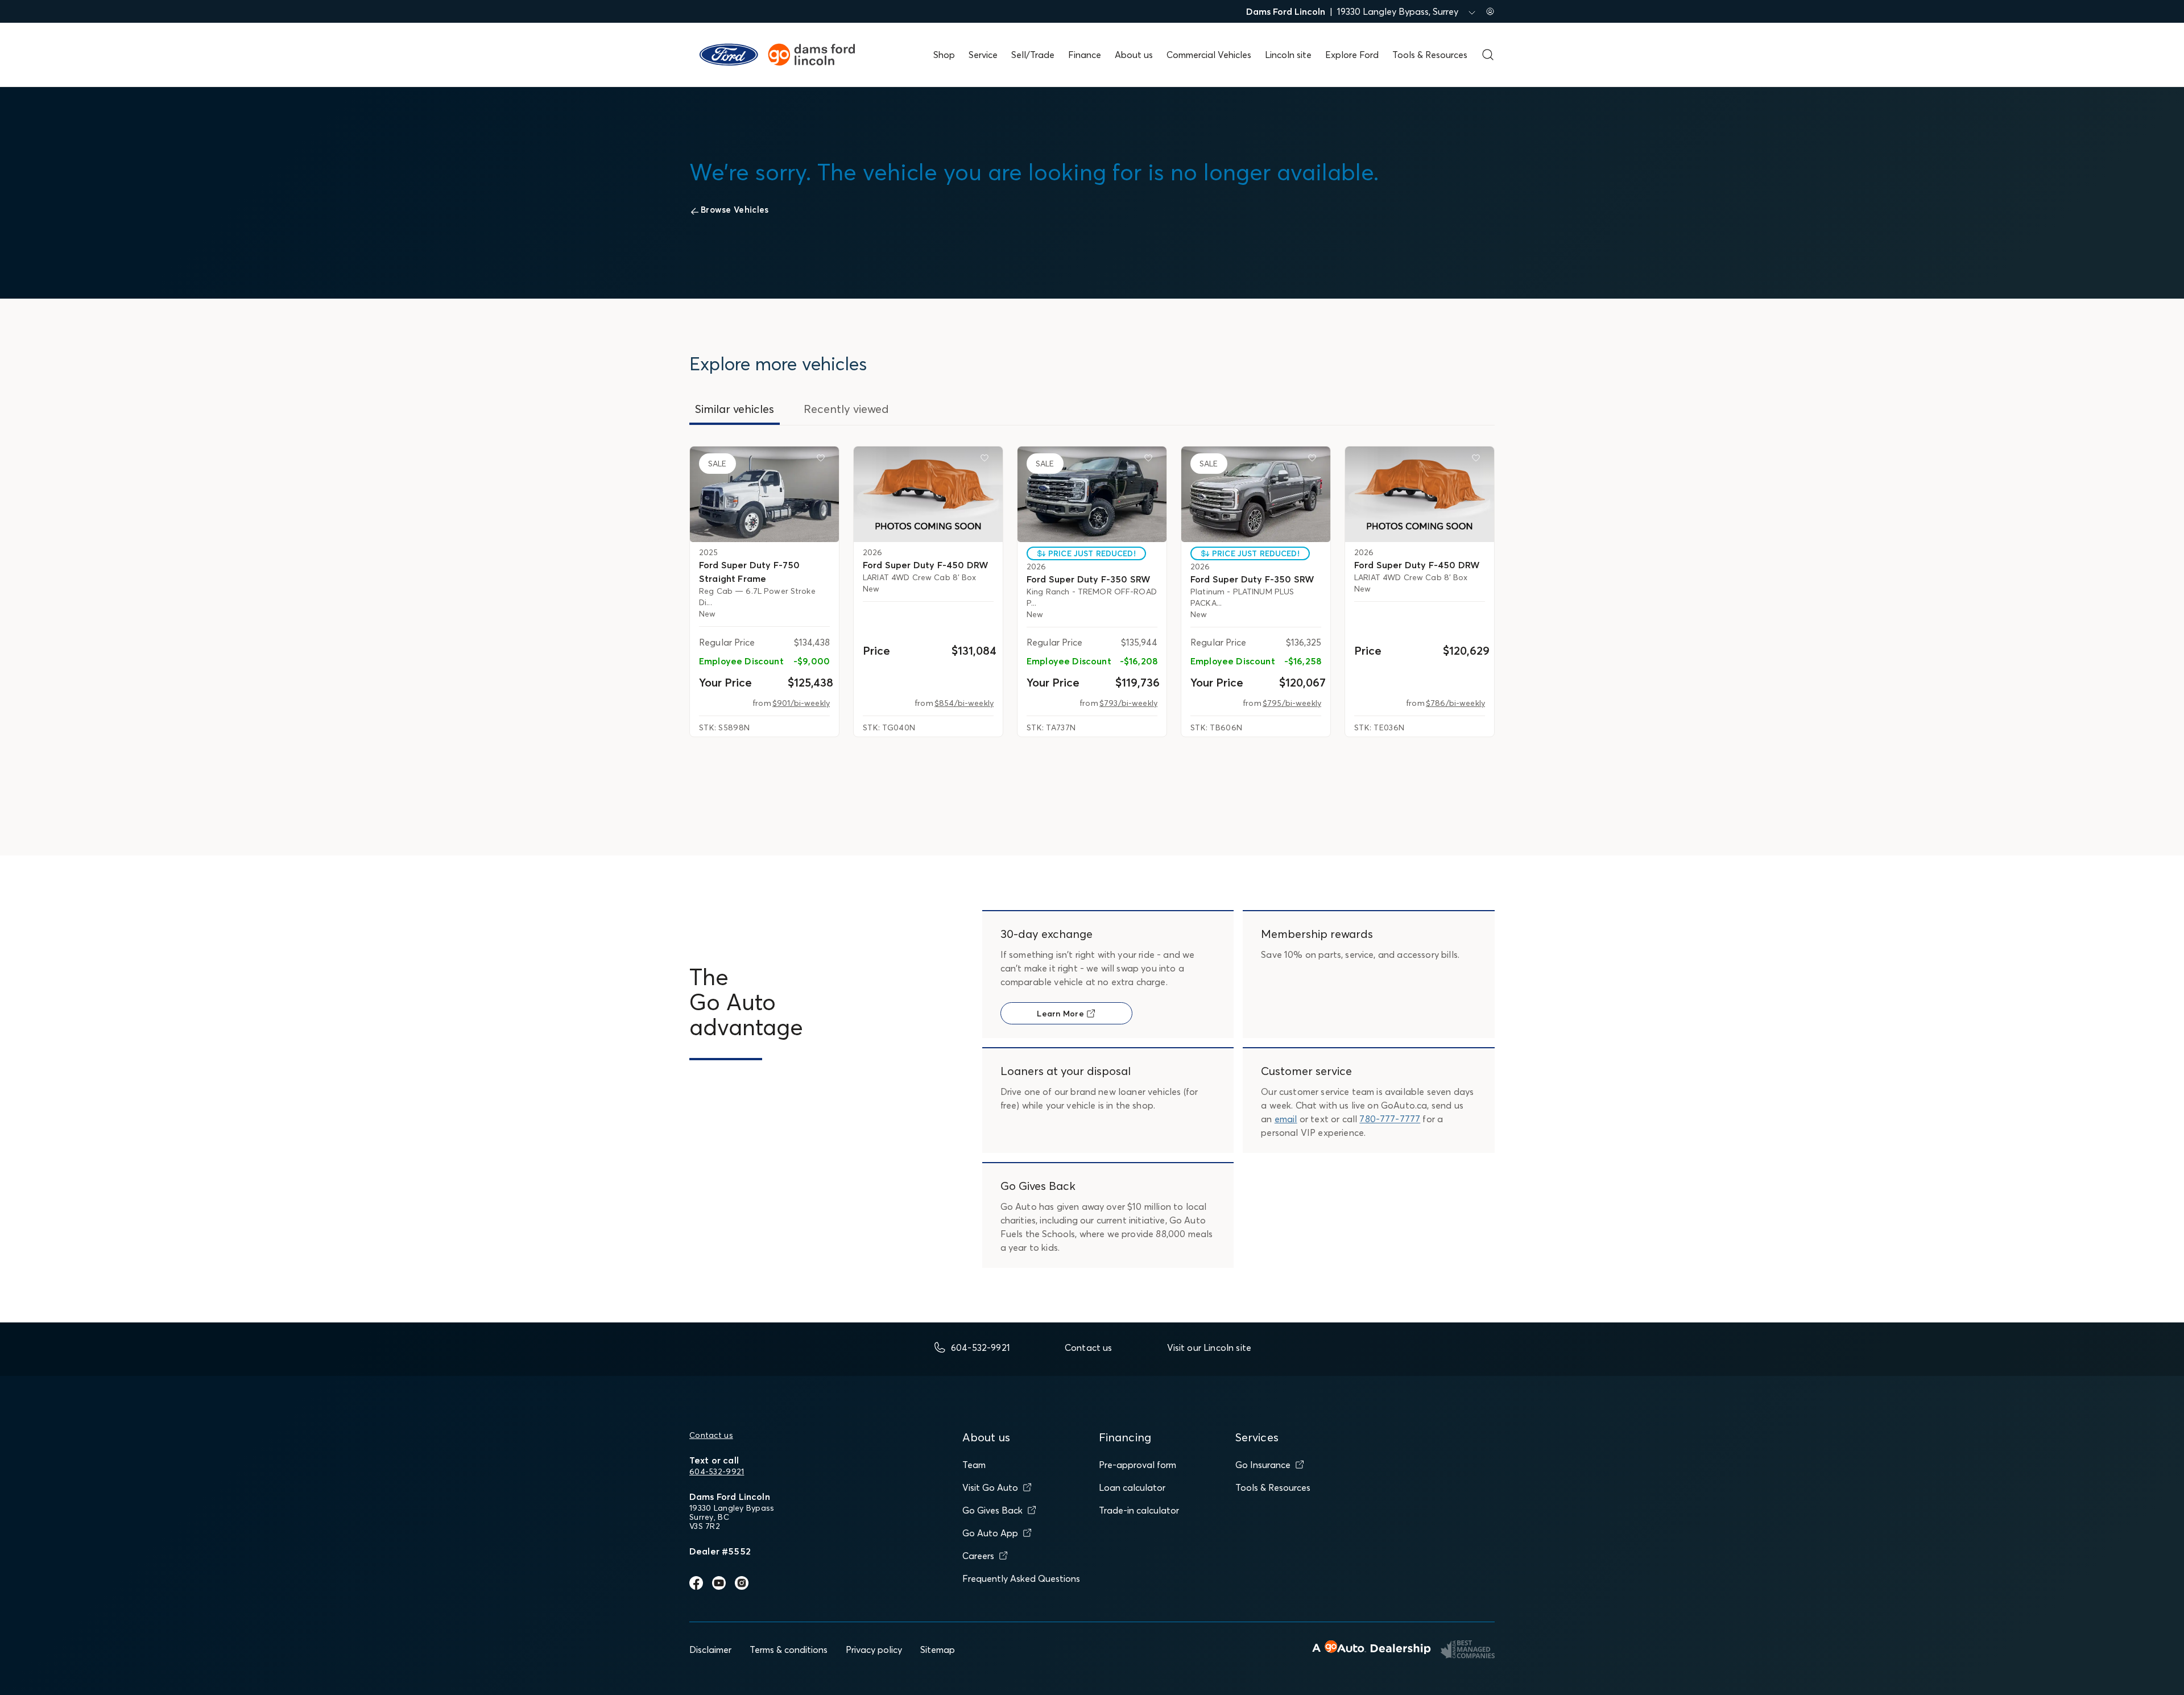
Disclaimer (710, 1649)
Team (974, 1465)
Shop (944, 55)
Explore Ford (1352, 55)
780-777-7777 (1390, 1119)
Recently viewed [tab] (846, 409)
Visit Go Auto (990, 1487)
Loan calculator (1132, 1487)
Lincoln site (1288, 55)
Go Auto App (990, 1533)
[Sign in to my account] (1490, 11)
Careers (978, 1556)
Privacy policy (874, 1649)
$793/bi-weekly (1128, 703)
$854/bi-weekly (964, 703)
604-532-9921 (717, 1471)
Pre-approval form (1137, 1465)
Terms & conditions (789, 1649)
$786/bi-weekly (1455, 703)
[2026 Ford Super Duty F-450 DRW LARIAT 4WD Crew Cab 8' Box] (928, 494)
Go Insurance (1263, 1465)
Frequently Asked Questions (1021, 1578)
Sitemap (938, 1649)
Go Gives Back (992, 1510)
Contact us (711, 1435)
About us (1134, 55)
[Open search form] (1488, 55)
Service (983, 55)
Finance (1085, 55)
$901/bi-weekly (801, 703)
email (1286, 1119)
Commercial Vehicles (1209, 55)
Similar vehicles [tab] (735, 409)
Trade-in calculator (1139, 1510)
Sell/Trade (1033, 55)
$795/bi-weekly (1292, 703)
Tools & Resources (1430, 55)
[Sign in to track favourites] (823, 460)
